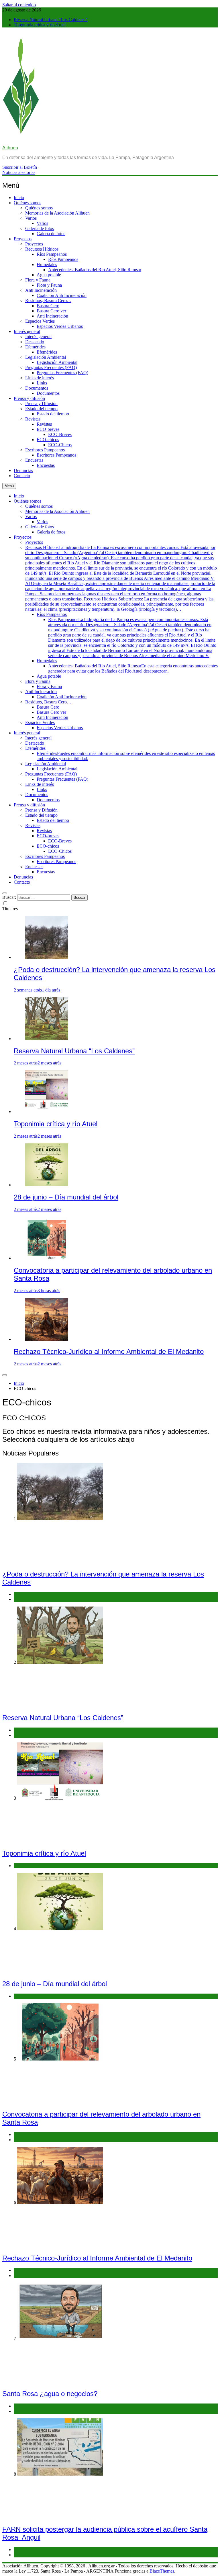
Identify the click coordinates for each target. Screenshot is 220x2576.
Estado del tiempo (41, 409)
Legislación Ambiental (46, 357)
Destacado (35, 342)
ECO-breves (48, 429)
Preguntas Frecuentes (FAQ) (51, 367)
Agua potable (49, 275)
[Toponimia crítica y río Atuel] (47, 1111)
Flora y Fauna (38, 280)
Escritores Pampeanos (45, 450)
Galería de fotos (40, 228)
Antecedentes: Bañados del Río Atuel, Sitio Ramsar (95, 270)
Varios (31, 218)
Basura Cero (48, 306)
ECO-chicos (48, 440)
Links (42, 383)
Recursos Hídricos (42, 249)
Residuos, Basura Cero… (48, 301)
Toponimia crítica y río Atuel (40, 25)
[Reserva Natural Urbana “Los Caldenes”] (47, 1039)
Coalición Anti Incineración (62, 295)
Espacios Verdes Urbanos (60, 326)
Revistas (33, 419)
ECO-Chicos (60, 445)
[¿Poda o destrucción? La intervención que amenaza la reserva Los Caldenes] (47, 957)
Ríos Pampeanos (52, 254)
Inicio (19, 198)
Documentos (37, 388)
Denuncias (23, 470)
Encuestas (34, 460)
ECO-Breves (60, 434)
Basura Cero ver (51, 311)
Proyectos (23, 239)
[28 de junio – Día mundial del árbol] (47, 1185)
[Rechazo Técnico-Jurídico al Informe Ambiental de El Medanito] (47, 1339)
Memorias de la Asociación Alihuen (57, 213)
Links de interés (40, 378)
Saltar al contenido (19, 5)
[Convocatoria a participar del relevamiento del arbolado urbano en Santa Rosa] (47, 1258)
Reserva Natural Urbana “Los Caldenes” (51, 20)
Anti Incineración (41, 290)
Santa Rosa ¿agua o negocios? (50, 2394)
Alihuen (10, 148)
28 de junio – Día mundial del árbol (66, 1197)
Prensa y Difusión (41, 403)
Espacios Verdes (40, 321)
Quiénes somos (27, 203)
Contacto (22, 476)
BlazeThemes (162, 2571)
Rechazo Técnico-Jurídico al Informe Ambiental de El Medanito (109, 1352)
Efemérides (35, 347)
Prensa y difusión (29, 398)
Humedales (47, 264)
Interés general (27, 331)
